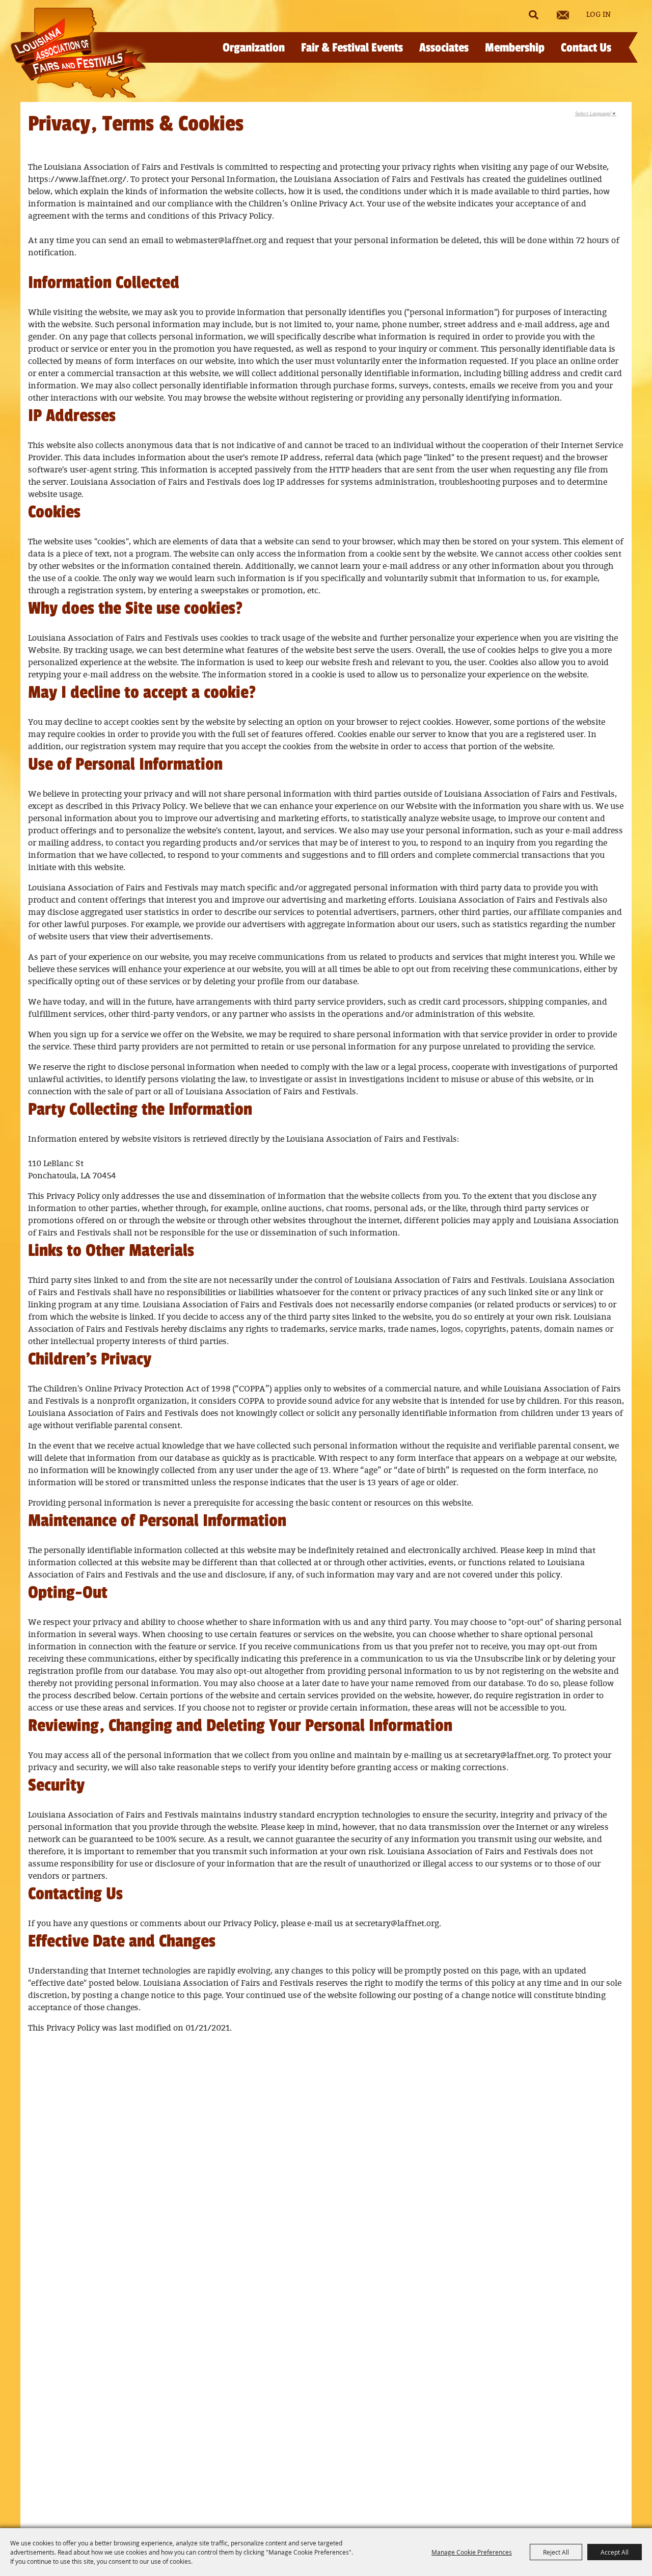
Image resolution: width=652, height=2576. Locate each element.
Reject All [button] (556, 2552)
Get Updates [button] (563, 15)
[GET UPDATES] (563, 15)
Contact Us (586, 48)
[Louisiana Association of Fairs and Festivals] (78, 53)
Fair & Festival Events (352, 48)
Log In (599, 15)
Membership (515, 48)
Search (533, 15)
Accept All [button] (615, 2552)
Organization (254, 48)
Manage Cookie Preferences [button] (472, 2552)
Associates (444, 48)
